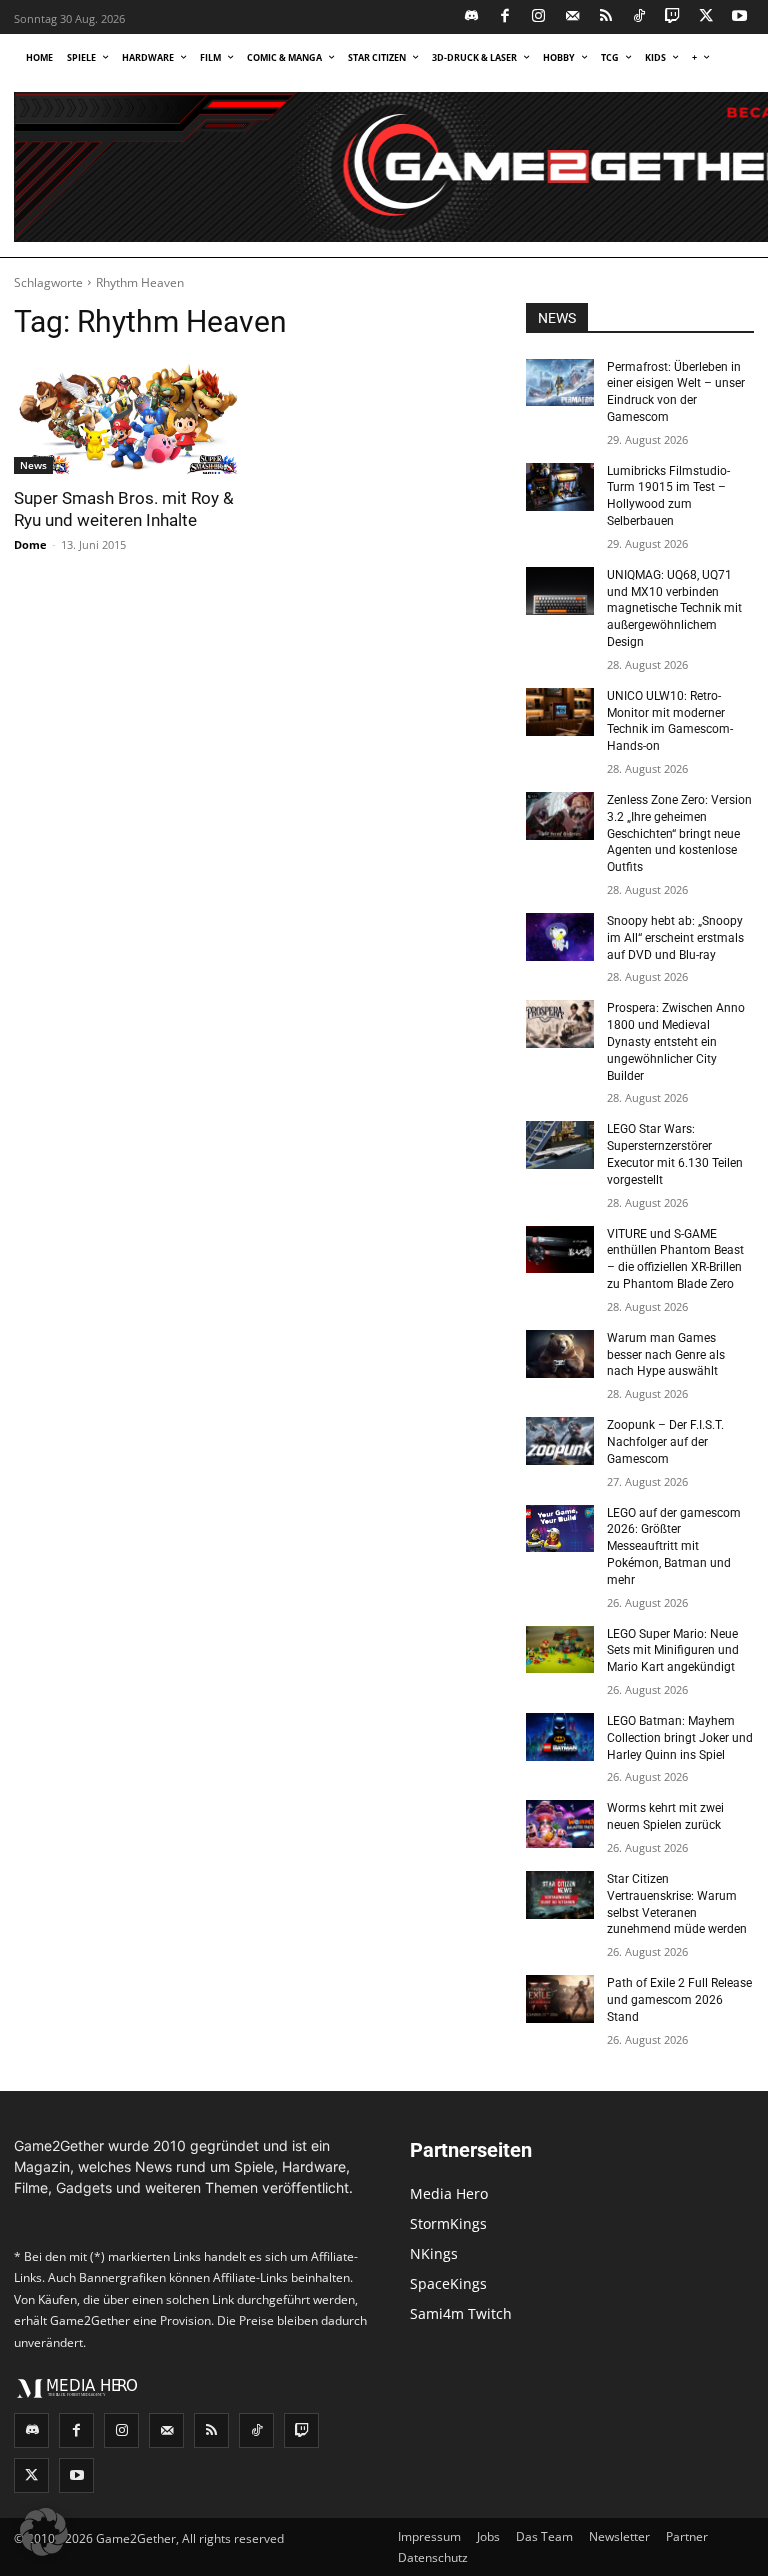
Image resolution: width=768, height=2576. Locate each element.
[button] (44, 2532)
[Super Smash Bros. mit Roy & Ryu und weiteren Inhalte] (128, 417)
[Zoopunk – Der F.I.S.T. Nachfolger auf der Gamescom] (560, 1441)
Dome (30, 544)
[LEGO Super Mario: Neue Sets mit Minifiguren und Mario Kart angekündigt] (560, 1650)
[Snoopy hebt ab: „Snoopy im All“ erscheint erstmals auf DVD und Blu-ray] (560, 937)
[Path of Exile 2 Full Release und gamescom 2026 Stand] (560, 1999)
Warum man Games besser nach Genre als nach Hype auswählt (666, 1355)
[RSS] (606, 17)
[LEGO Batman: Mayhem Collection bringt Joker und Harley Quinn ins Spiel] (560, 1737)
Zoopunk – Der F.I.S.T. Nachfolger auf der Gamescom (665, 1442)
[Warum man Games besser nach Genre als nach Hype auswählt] (560, 1354)
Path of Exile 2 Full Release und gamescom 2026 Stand (679, 2000)
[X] (706, 17)
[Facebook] (505, 17)
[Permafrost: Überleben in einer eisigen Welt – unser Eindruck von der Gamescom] (560, 383)
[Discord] (472, 17)
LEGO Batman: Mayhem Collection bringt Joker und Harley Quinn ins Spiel (680, 1738)
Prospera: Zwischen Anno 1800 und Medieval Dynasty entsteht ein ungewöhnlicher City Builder (676, 1041)
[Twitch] (673, 17)
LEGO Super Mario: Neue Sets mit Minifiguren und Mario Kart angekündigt (673, 1651)
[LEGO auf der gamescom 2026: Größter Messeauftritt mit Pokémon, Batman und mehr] (560, 1529)
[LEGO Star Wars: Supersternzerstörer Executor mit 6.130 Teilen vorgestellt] (560, 1145)
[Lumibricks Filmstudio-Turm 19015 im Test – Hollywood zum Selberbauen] (560, 487)
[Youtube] (740, 17)
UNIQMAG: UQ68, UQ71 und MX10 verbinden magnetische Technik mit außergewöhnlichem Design (674, 608)
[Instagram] (539, 17)
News (33, 465)
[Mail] (572, 17)
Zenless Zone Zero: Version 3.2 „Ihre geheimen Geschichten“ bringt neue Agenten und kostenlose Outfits (679, 833)
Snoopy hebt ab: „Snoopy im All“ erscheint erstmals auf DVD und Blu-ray (675, 938)
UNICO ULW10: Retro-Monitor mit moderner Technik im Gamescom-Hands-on (670, 721)
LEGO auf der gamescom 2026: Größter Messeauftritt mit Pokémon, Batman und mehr (674, 1546)
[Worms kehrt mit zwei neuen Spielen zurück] (560, 1824)
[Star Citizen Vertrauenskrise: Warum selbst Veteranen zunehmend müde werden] (560, 1895)
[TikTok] (639, 17)
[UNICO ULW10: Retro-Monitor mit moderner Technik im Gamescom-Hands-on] (560, 712)
